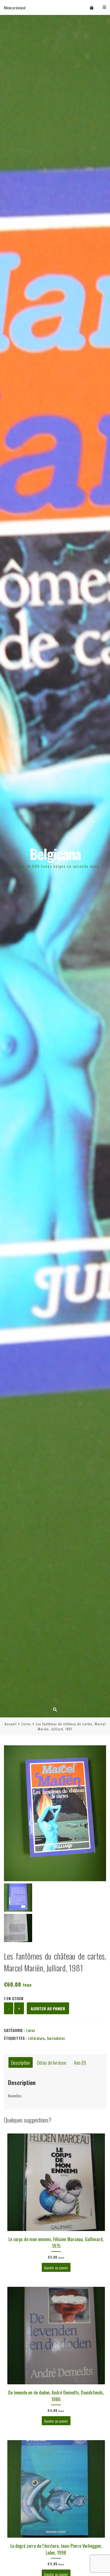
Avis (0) (80, 2062)
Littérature (36, 2038)
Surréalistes (56, 2038)
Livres (26, 1724)
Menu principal (15, 7)
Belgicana (55, 854)
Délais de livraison (52, 2062)
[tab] (21, 2063)
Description (21, 2062)
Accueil (11, 1724)
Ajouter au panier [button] (56, 2267)
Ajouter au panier (48, 2008)
